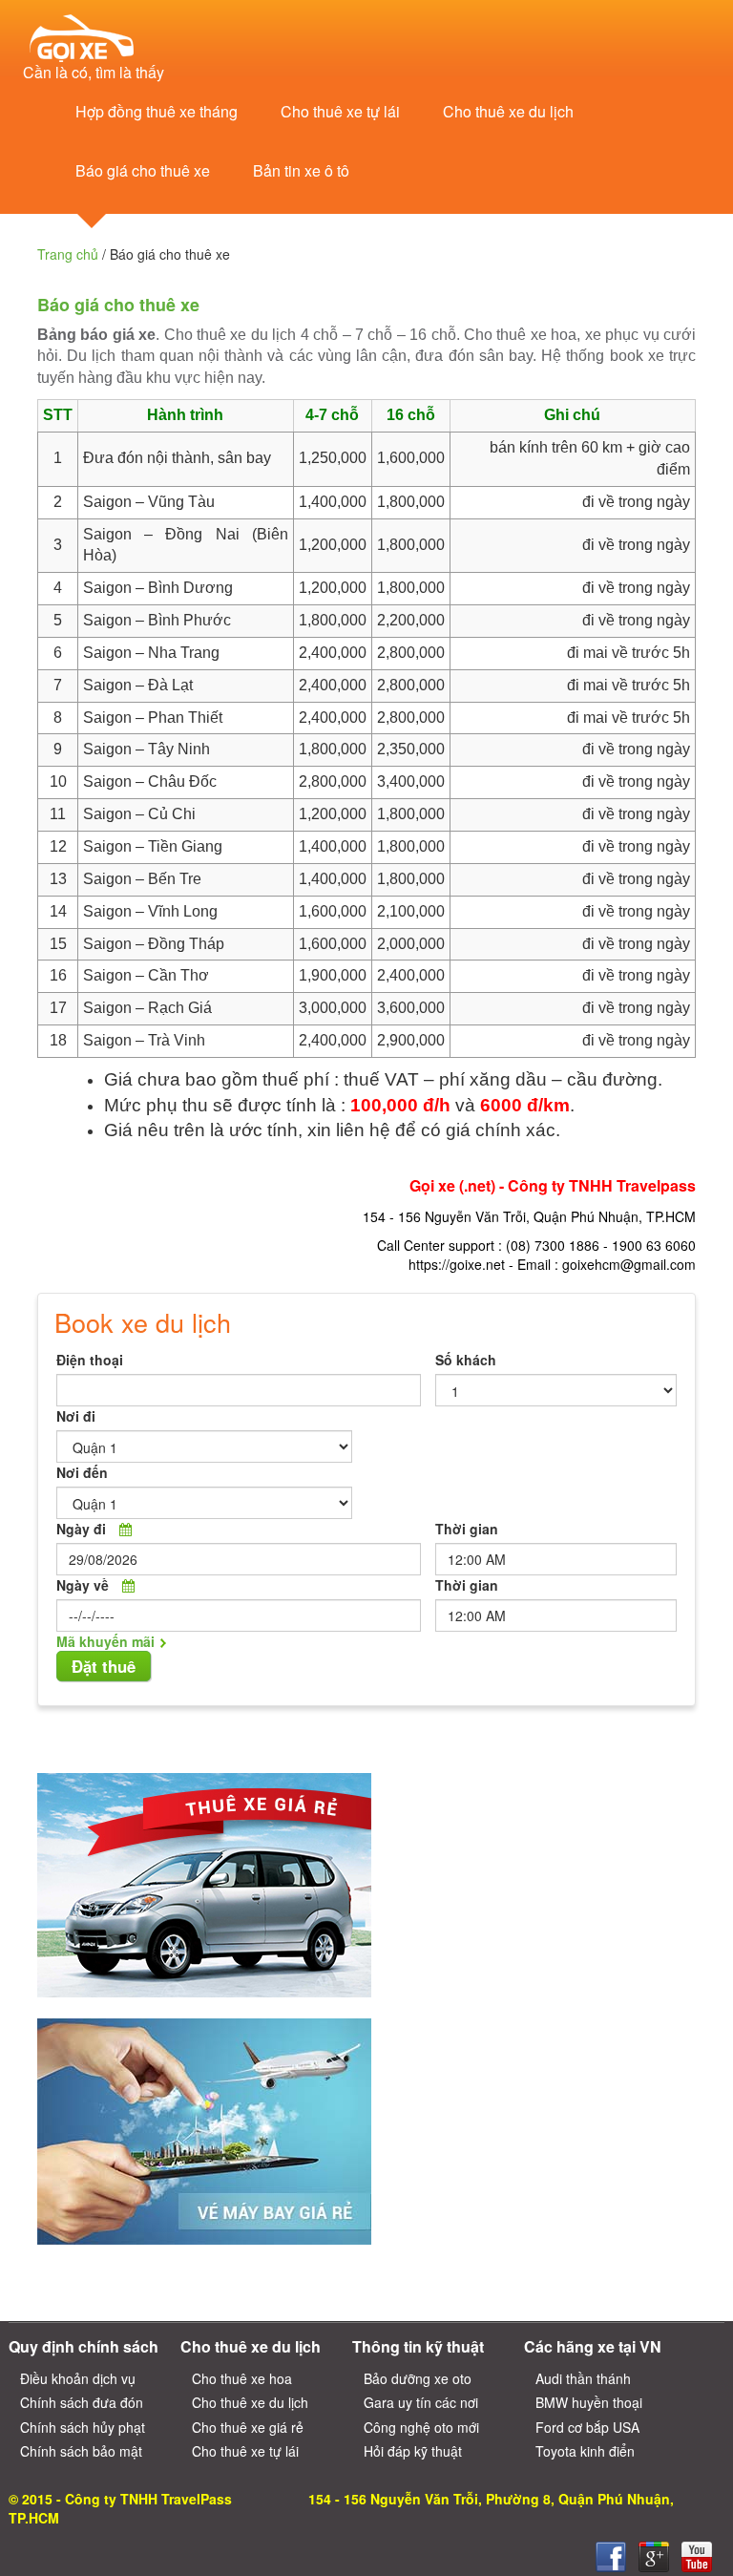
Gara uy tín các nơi (421, 2402)
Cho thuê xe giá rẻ (248, 2427)
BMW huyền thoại (589, 2402)
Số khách (466, 1360)
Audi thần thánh (583, 2378)
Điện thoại (90, 1360)
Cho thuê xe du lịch (508, 111)
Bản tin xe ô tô (301, 170)
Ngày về (83, 1585)
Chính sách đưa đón (82, 2402)
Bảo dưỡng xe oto (418, 2378)
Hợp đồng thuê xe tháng (157, 111)
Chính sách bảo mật (81, 2451)
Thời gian (467, 1529)
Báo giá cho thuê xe (143, 170)
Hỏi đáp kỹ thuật (413, 2451)
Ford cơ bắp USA (587, 2427)
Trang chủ (68, 254)
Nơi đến (82, 1472)
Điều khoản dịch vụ (78, 2378)
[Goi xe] (654, 2557)
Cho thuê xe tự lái (340, 111)
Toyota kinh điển (585, 2451)
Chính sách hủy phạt (83, 2427)
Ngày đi (81, 1529)
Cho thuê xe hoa (242, 2378)
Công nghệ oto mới (421, 2427)
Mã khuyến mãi (105, 1641)
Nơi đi (76, 1416)
